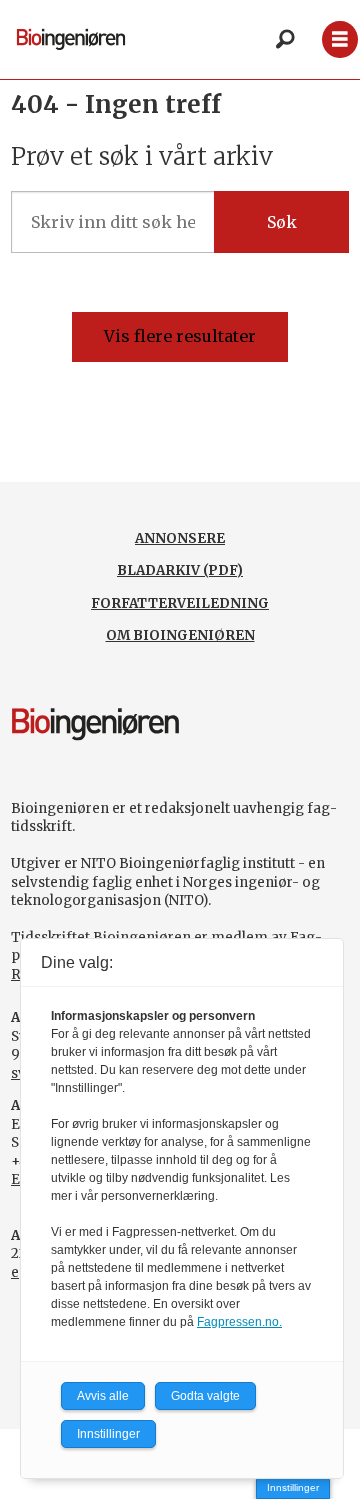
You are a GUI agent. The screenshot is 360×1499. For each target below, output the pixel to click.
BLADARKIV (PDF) (180, 570)
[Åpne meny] (339, 39)
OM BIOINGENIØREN (180, 635)
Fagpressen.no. (239, 1322)
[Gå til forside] (71, 39)
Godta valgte (205, 1396)
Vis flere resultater (180, 336)
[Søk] (285, 40)
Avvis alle (103, 1396)
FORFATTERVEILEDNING (180, 603)
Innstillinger (293, 1487)
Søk (282, 222)
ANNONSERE (180, 538)
